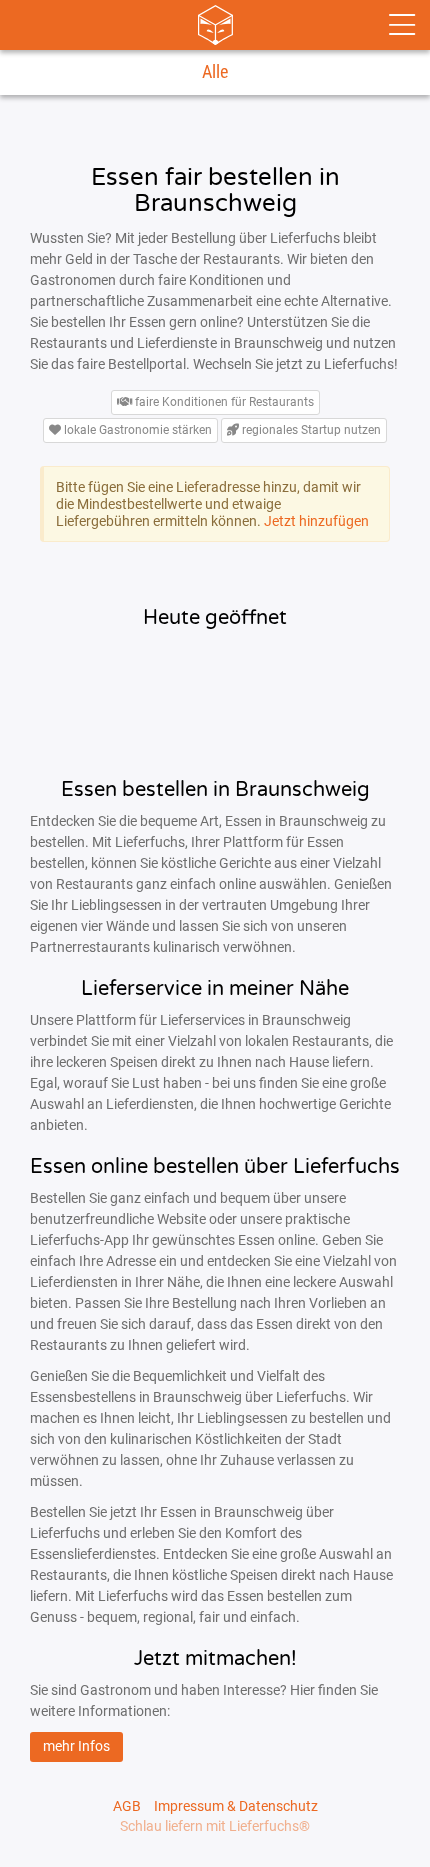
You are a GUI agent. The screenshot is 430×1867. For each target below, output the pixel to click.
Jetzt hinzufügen (316, 521)
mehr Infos (76, 1746)
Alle (215, 72)
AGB (127, 1806)
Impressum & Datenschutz (236, 1806)
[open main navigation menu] (402, 25)
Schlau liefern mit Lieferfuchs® (215, 1826)
